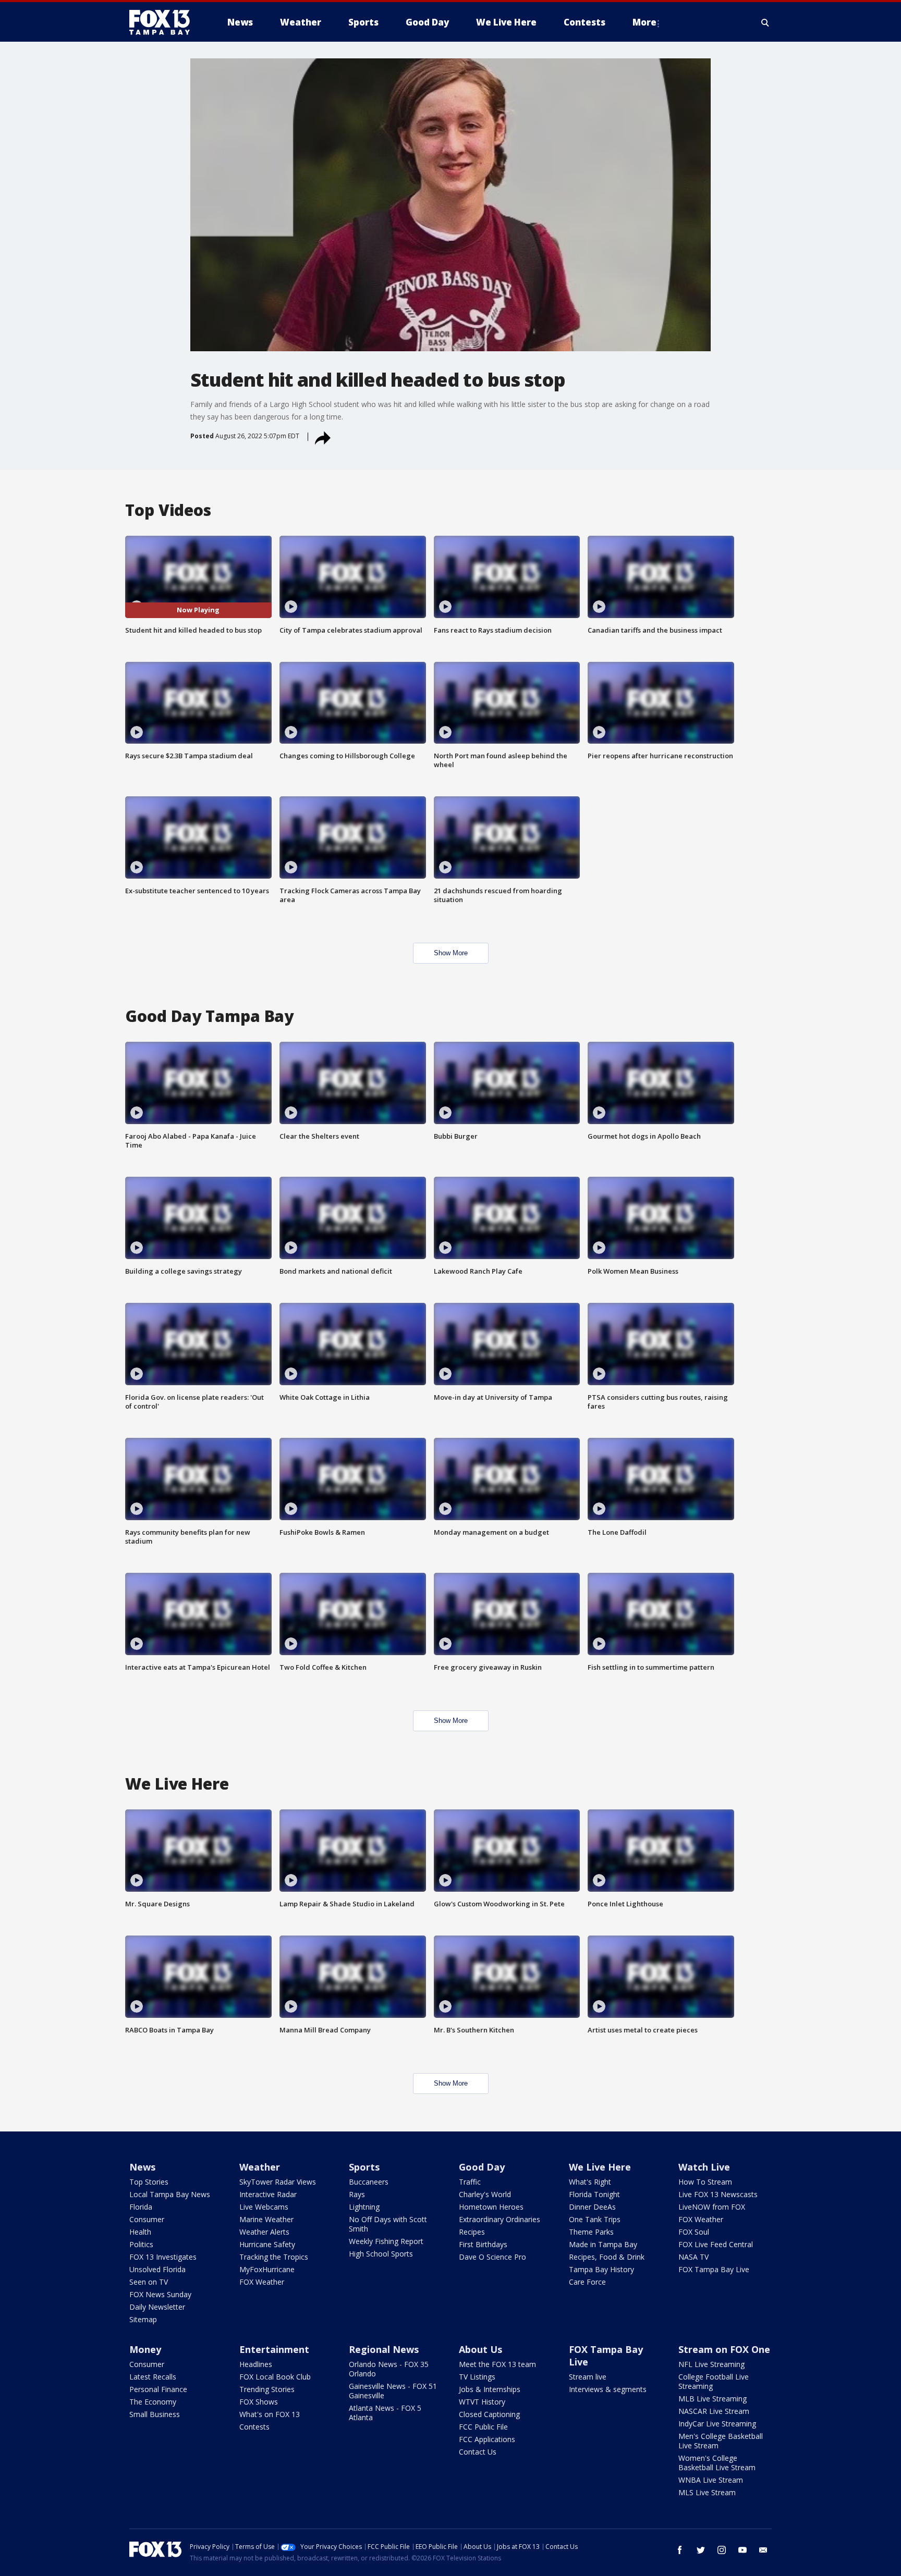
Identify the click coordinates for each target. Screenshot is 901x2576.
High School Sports (381, 2254)
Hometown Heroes (491, 2207)
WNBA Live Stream (711, 2480)
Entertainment (274, 2349)
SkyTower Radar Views (278, 2182)
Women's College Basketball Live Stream (717, 2463)
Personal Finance (158, 2389)
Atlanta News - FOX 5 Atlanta (385, 2413)
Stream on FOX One (724, 2349)
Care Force (587, 2282)
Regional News (384, 2349)
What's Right (590, 2182)
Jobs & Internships (490, 2389)
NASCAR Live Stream (714, 2411)
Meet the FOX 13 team (497, 2364)
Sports (364, 2167)
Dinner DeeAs (592, 2207)
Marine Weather (266, 2219)
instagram (722, 2550)
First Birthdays (483, 2244)
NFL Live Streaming (711, 2364)
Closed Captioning (489, 2414)
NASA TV (693, 2257)
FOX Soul (694, 2232)
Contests (254, 2427)
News (142, 2167)
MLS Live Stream (707, 2492)
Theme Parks (591, 2232)
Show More (451, 953)
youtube (742, 2550)
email (763, 2550)
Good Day (482, 2167)
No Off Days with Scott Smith (388, 2224)
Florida (141, 2207)
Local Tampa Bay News (170, 2194)
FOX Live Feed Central (716, 2244)
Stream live (588, 2377)
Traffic (470, 2182)
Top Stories (149, 2182)
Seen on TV (149, 2282)
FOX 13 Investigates (163, 2257)
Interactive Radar (268, 2194)
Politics (141, 2244)
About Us (480, 2349)
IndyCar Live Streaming (717, 2424)
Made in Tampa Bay (603, 2244)
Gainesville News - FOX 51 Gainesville (393, 2391)
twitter (701, 2550)
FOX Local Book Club (275, 2377)
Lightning (364, 2207)
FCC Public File (483, 2427)
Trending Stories (267, 2389)
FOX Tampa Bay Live (714, 2269)
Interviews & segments (608, 2389)
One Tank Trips (595, 2219)
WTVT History (482, 2402)
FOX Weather (262, 2282)
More (644, 22)
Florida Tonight (594, 2194)
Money (145, 2349)
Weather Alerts (264, 2232)
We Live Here (600, 2167)
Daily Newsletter (157, 2307)
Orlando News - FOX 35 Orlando (389, 2369)
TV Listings (477, 2377)
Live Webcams (264, 2207)
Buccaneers (369, 2182)
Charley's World (485, 2194)
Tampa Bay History (601, 2269)
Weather (260, 2167)
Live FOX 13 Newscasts (718, 2194)
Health (140, 2232)
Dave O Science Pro (492, 2257)
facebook (680, 2550)
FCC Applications (487, 2439)
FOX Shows (259, 2402)
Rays (357, 2194)
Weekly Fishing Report (386, 2241)
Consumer (147, 2219)
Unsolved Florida (157, 2269)
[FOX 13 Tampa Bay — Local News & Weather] (164, 22)
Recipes (472, 2232)
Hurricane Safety (267, 2244)
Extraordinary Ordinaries (500, 2219)
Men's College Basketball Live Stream (721, 2441)
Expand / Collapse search (765, 22)
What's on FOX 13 (270, 2414)
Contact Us (478, 2452)
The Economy (153, 2402)
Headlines (256, 2364)
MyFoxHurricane (267, 2269)
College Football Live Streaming (714, 2381)
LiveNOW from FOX (712, 2207)
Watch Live (704, 2167)
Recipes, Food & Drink (607, 2257)
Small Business (155, 2414)
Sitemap (143, 2319)
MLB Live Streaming (713, 2399)
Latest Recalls (153, 2377)
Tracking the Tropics (274, 2257)
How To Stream (705, 2182)
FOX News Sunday (160, 2294)
